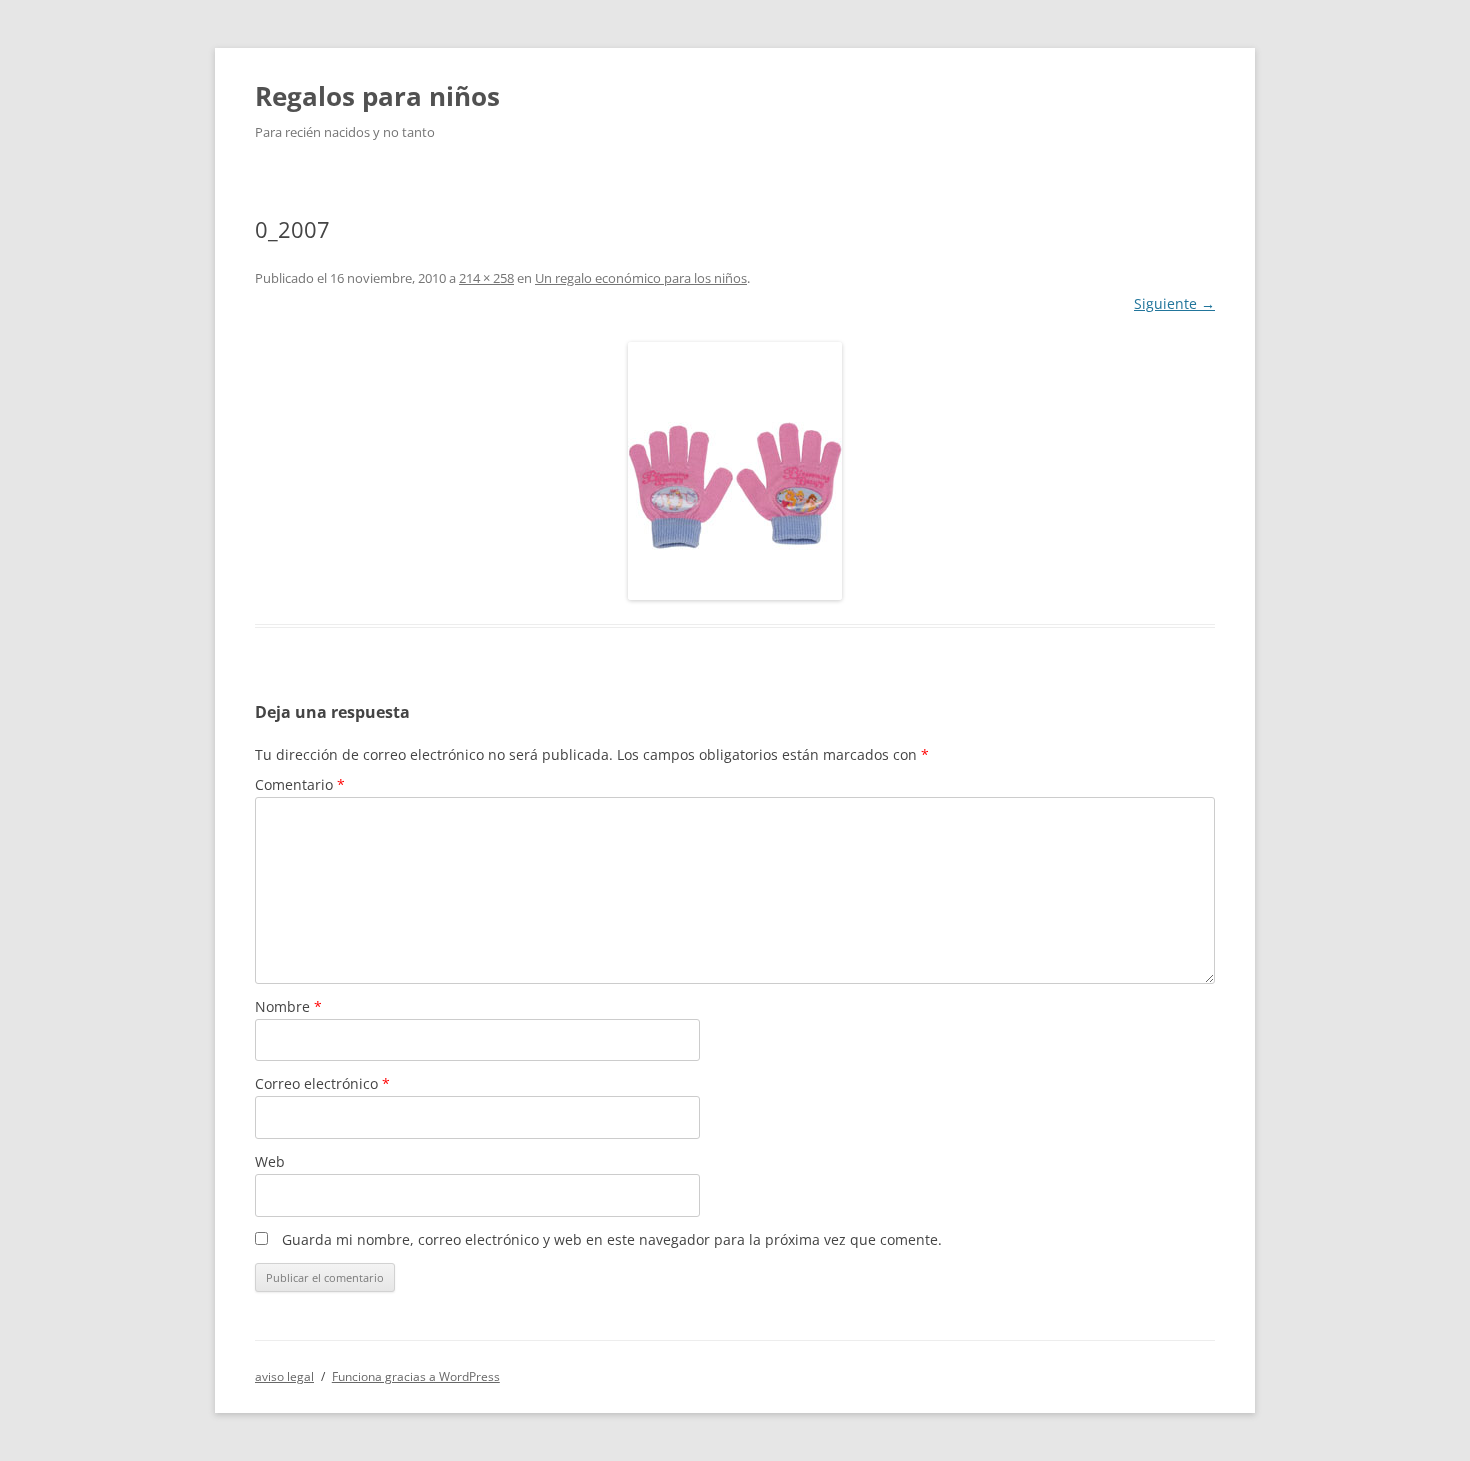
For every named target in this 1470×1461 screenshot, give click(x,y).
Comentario (300, 784)
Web (270, 1161)
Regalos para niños (377, 96)
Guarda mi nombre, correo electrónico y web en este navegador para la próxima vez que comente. (612, 1239)
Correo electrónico (322, 1083)
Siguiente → (1174, 303)
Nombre (288, 1006)
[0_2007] (735, 471)
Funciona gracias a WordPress (416, 1376)
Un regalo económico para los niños (641, 278)
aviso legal (284, 1376)
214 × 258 (486, 278)
